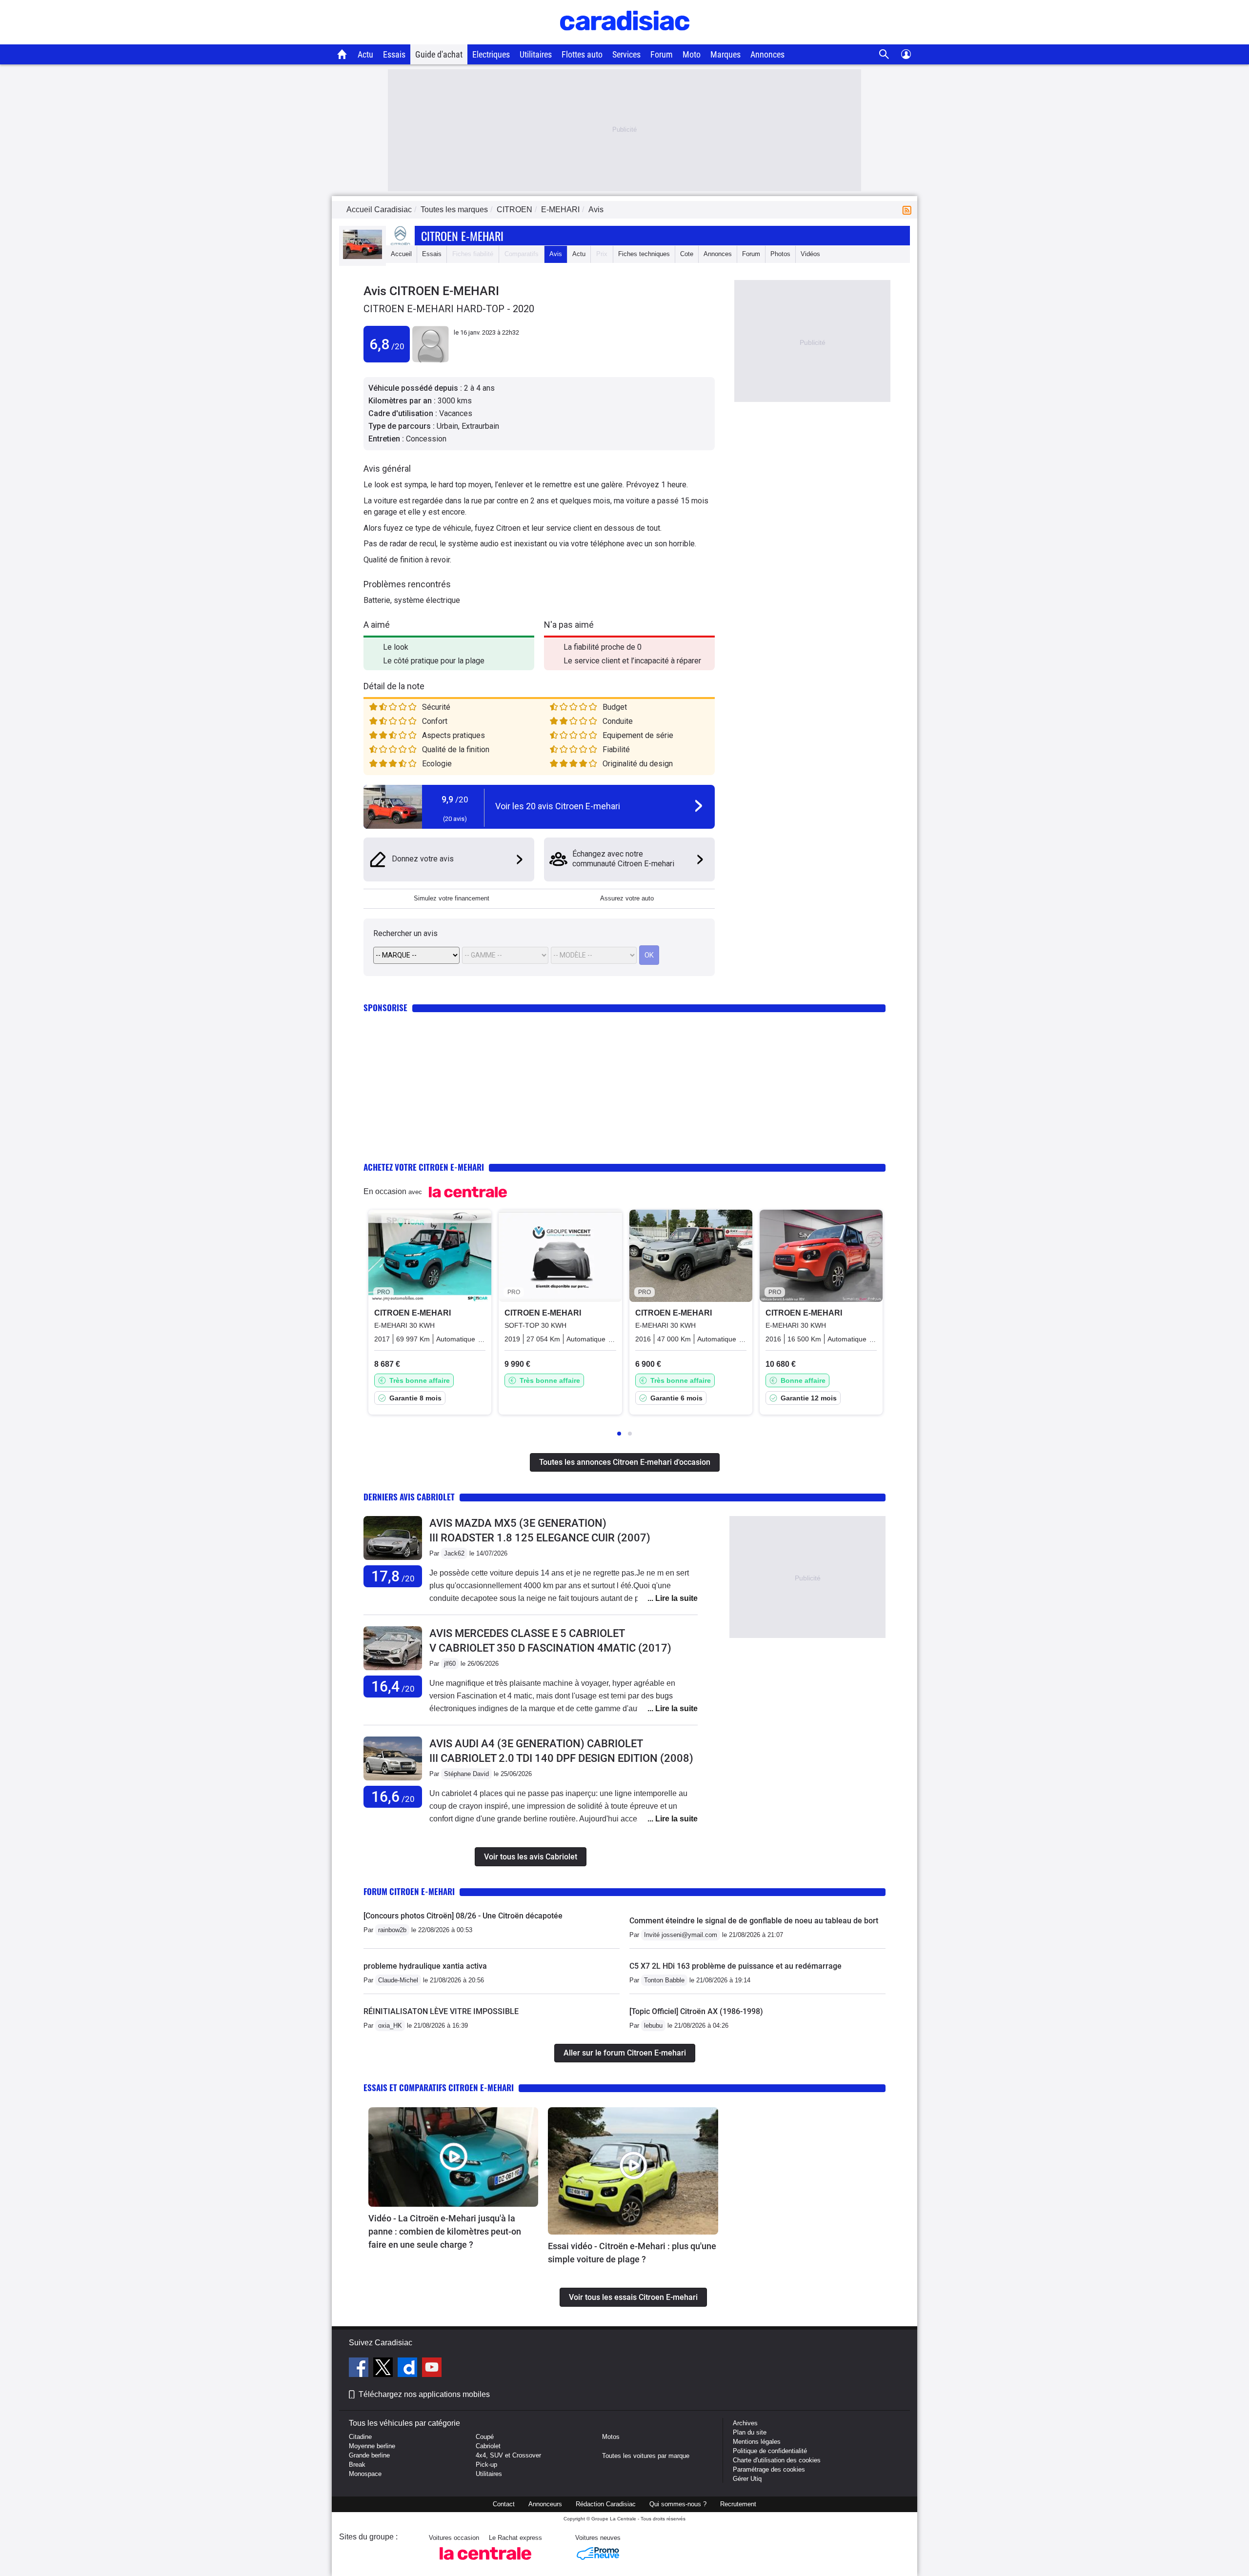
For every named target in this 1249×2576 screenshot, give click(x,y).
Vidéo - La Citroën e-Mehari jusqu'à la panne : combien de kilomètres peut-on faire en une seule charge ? (445, 2231)
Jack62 (454, 1553)
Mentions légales (757, 2442)
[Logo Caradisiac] (625, 39)
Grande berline (369, 2455)
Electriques (491, 54)
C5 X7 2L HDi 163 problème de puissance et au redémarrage (735, 1966)
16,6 (393, 1797)
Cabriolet (488, 2446)
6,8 (387, 344)
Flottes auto (582, 54)
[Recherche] (884, 54)
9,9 (455, 799)
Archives (745, 2423)
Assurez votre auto (627, 898)
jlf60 (450, 1664)
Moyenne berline (372, 2446)
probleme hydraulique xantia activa (425, 1966)
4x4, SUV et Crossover (508, 2455)
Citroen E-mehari (462, 236)
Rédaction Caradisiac (606, 2504)
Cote (687, 254)
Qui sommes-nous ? (678, 2504)
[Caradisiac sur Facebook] (360, 2369)
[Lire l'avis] (393, 1560)
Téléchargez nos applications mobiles (424, 2394)
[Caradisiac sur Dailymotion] (409, 2369)
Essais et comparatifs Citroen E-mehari (439, 2087)
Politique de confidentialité (770, 2451)
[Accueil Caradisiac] (342, 54)
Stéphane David (466, 1774)
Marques (725, 54)
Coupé (485, 2437)
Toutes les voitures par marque (646, 2456)
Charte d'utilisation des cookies (777, 2460)
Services (626, 54)
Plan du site (750, 2432)
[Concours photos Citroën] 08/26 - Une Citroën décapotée (463, 1916)
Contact (504, 2504)
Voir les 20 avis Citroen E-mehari (558, 806)
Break (357, 2465)
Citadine (360, 2437)
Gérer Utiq (747, 2479)
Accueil (401, 254)
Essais (394, 54)
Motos (611, 2437)
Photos (780, 254)
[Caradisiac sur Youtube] (432, 2369)
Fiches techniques (644, 254)
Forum (662, 54)
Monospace (365, 2474)
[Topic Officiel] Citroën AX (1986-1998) (696, 2011)
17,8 (393, 1576)
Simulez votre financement (452, 898)
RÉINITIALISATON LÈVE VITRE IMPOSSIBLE (441, 2011)
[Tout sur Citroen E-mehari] (363, 257)
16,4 (393, 1687)
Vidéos (810, 254)
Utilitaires (536, 54)
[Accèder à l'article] (453, 2157)
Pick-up (486, 2465)
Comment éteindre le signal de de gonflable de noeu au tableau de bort (754, 1921)
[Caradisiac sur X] (384, 2369)
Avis (556, 254)
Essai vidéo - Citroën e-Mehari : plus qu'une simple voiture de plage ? (632, 2253)
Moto (692, 54)
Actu (365, 54)
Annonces (767, 54)
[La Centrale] (485, 2563)
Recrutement (738, 2504)
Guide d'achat (439, 54)
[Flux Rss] (909, 210)
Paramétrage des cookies (769, 2469)
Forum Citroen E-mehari (409, 1891)
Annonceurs (545, 2504)
